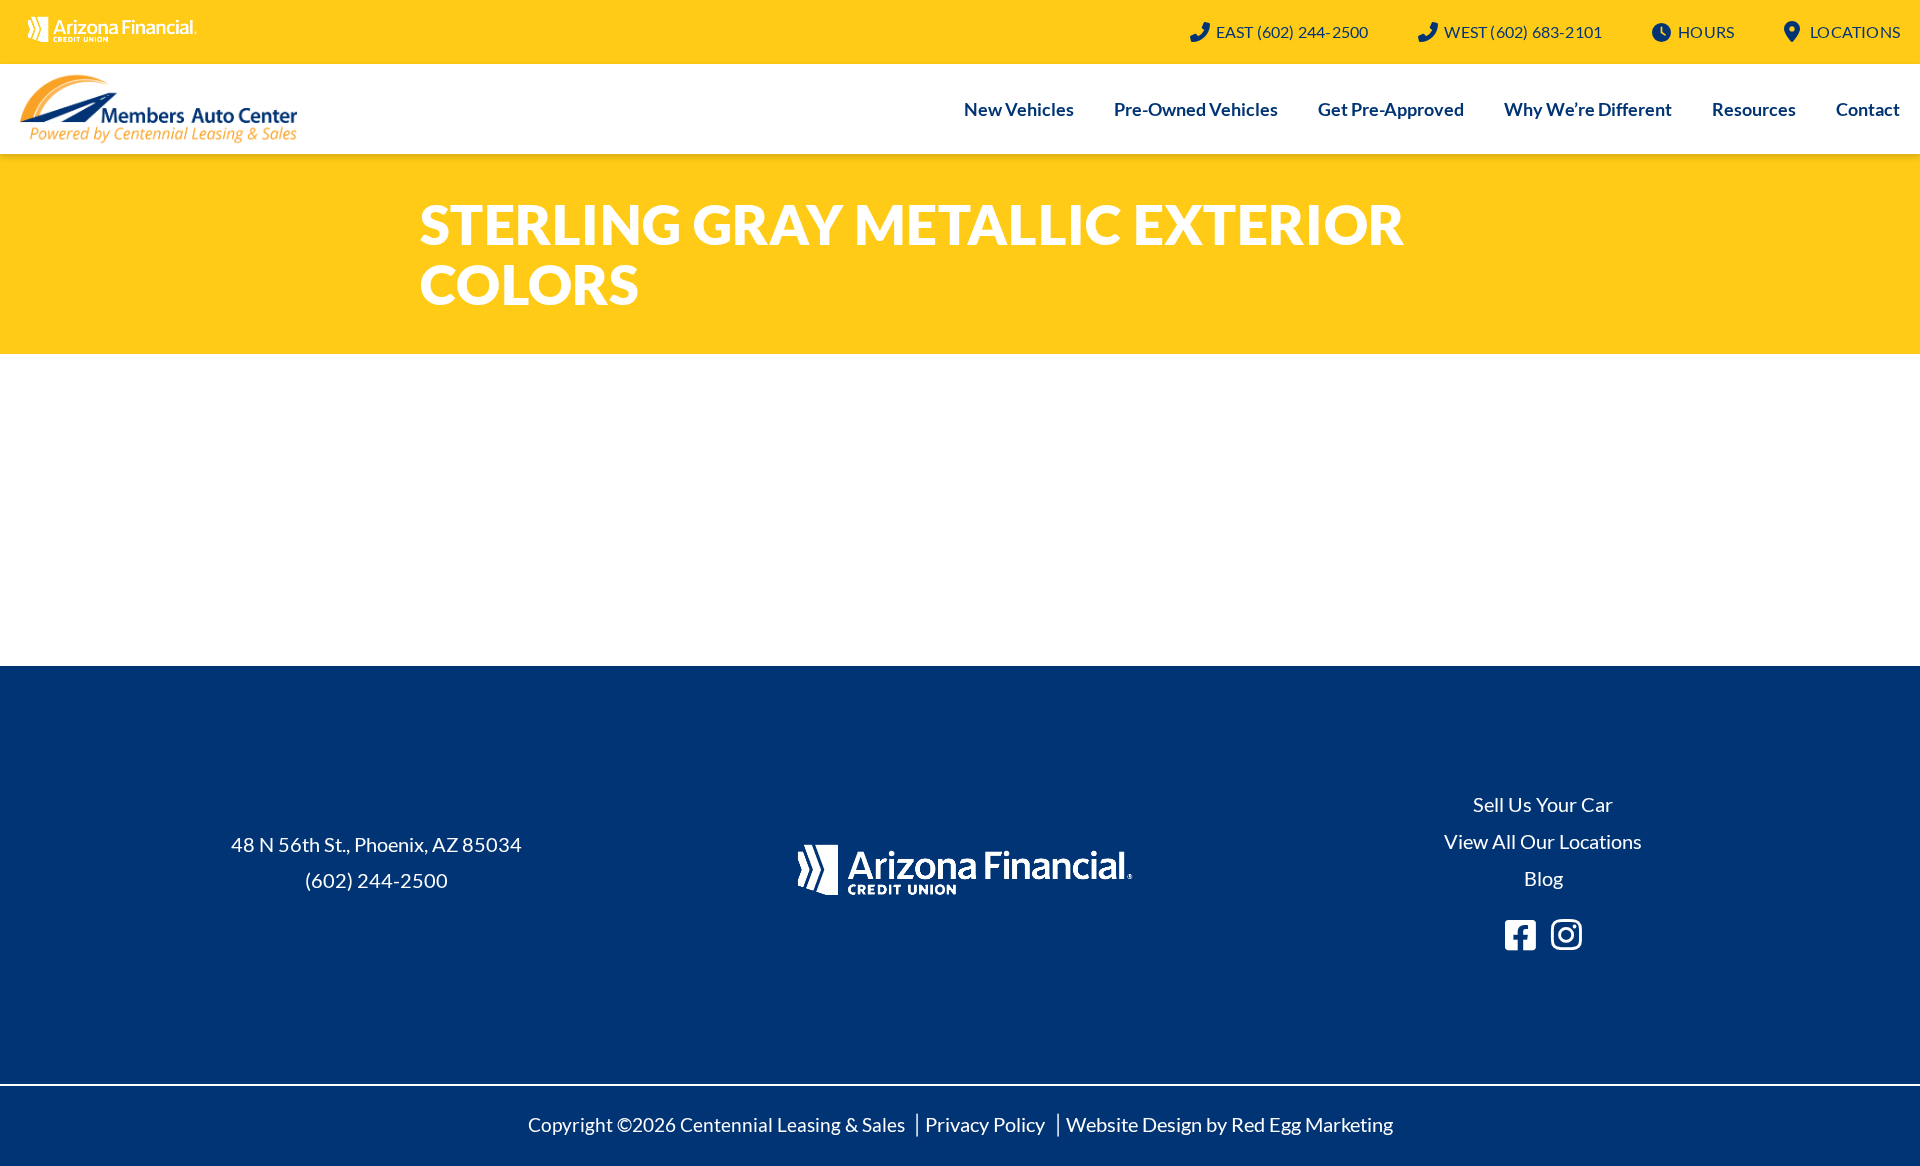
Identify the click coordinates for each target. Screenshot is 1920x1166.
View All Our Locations (1543, 841)
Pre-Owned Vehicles (1196, 109)
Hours (1706, 31)
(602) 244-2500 (1292, 31)
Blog (1543, 878)
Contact (1868, 109)
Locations (1855, 31)
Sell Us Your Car (1543, 804)
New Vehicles (1019, 109)
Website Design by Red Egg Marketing (1229, 1124)
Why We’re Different (1588, 109)
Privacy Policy (985, 1124)
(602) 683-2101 (1523, 31)
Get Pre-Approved (1391, 109)
